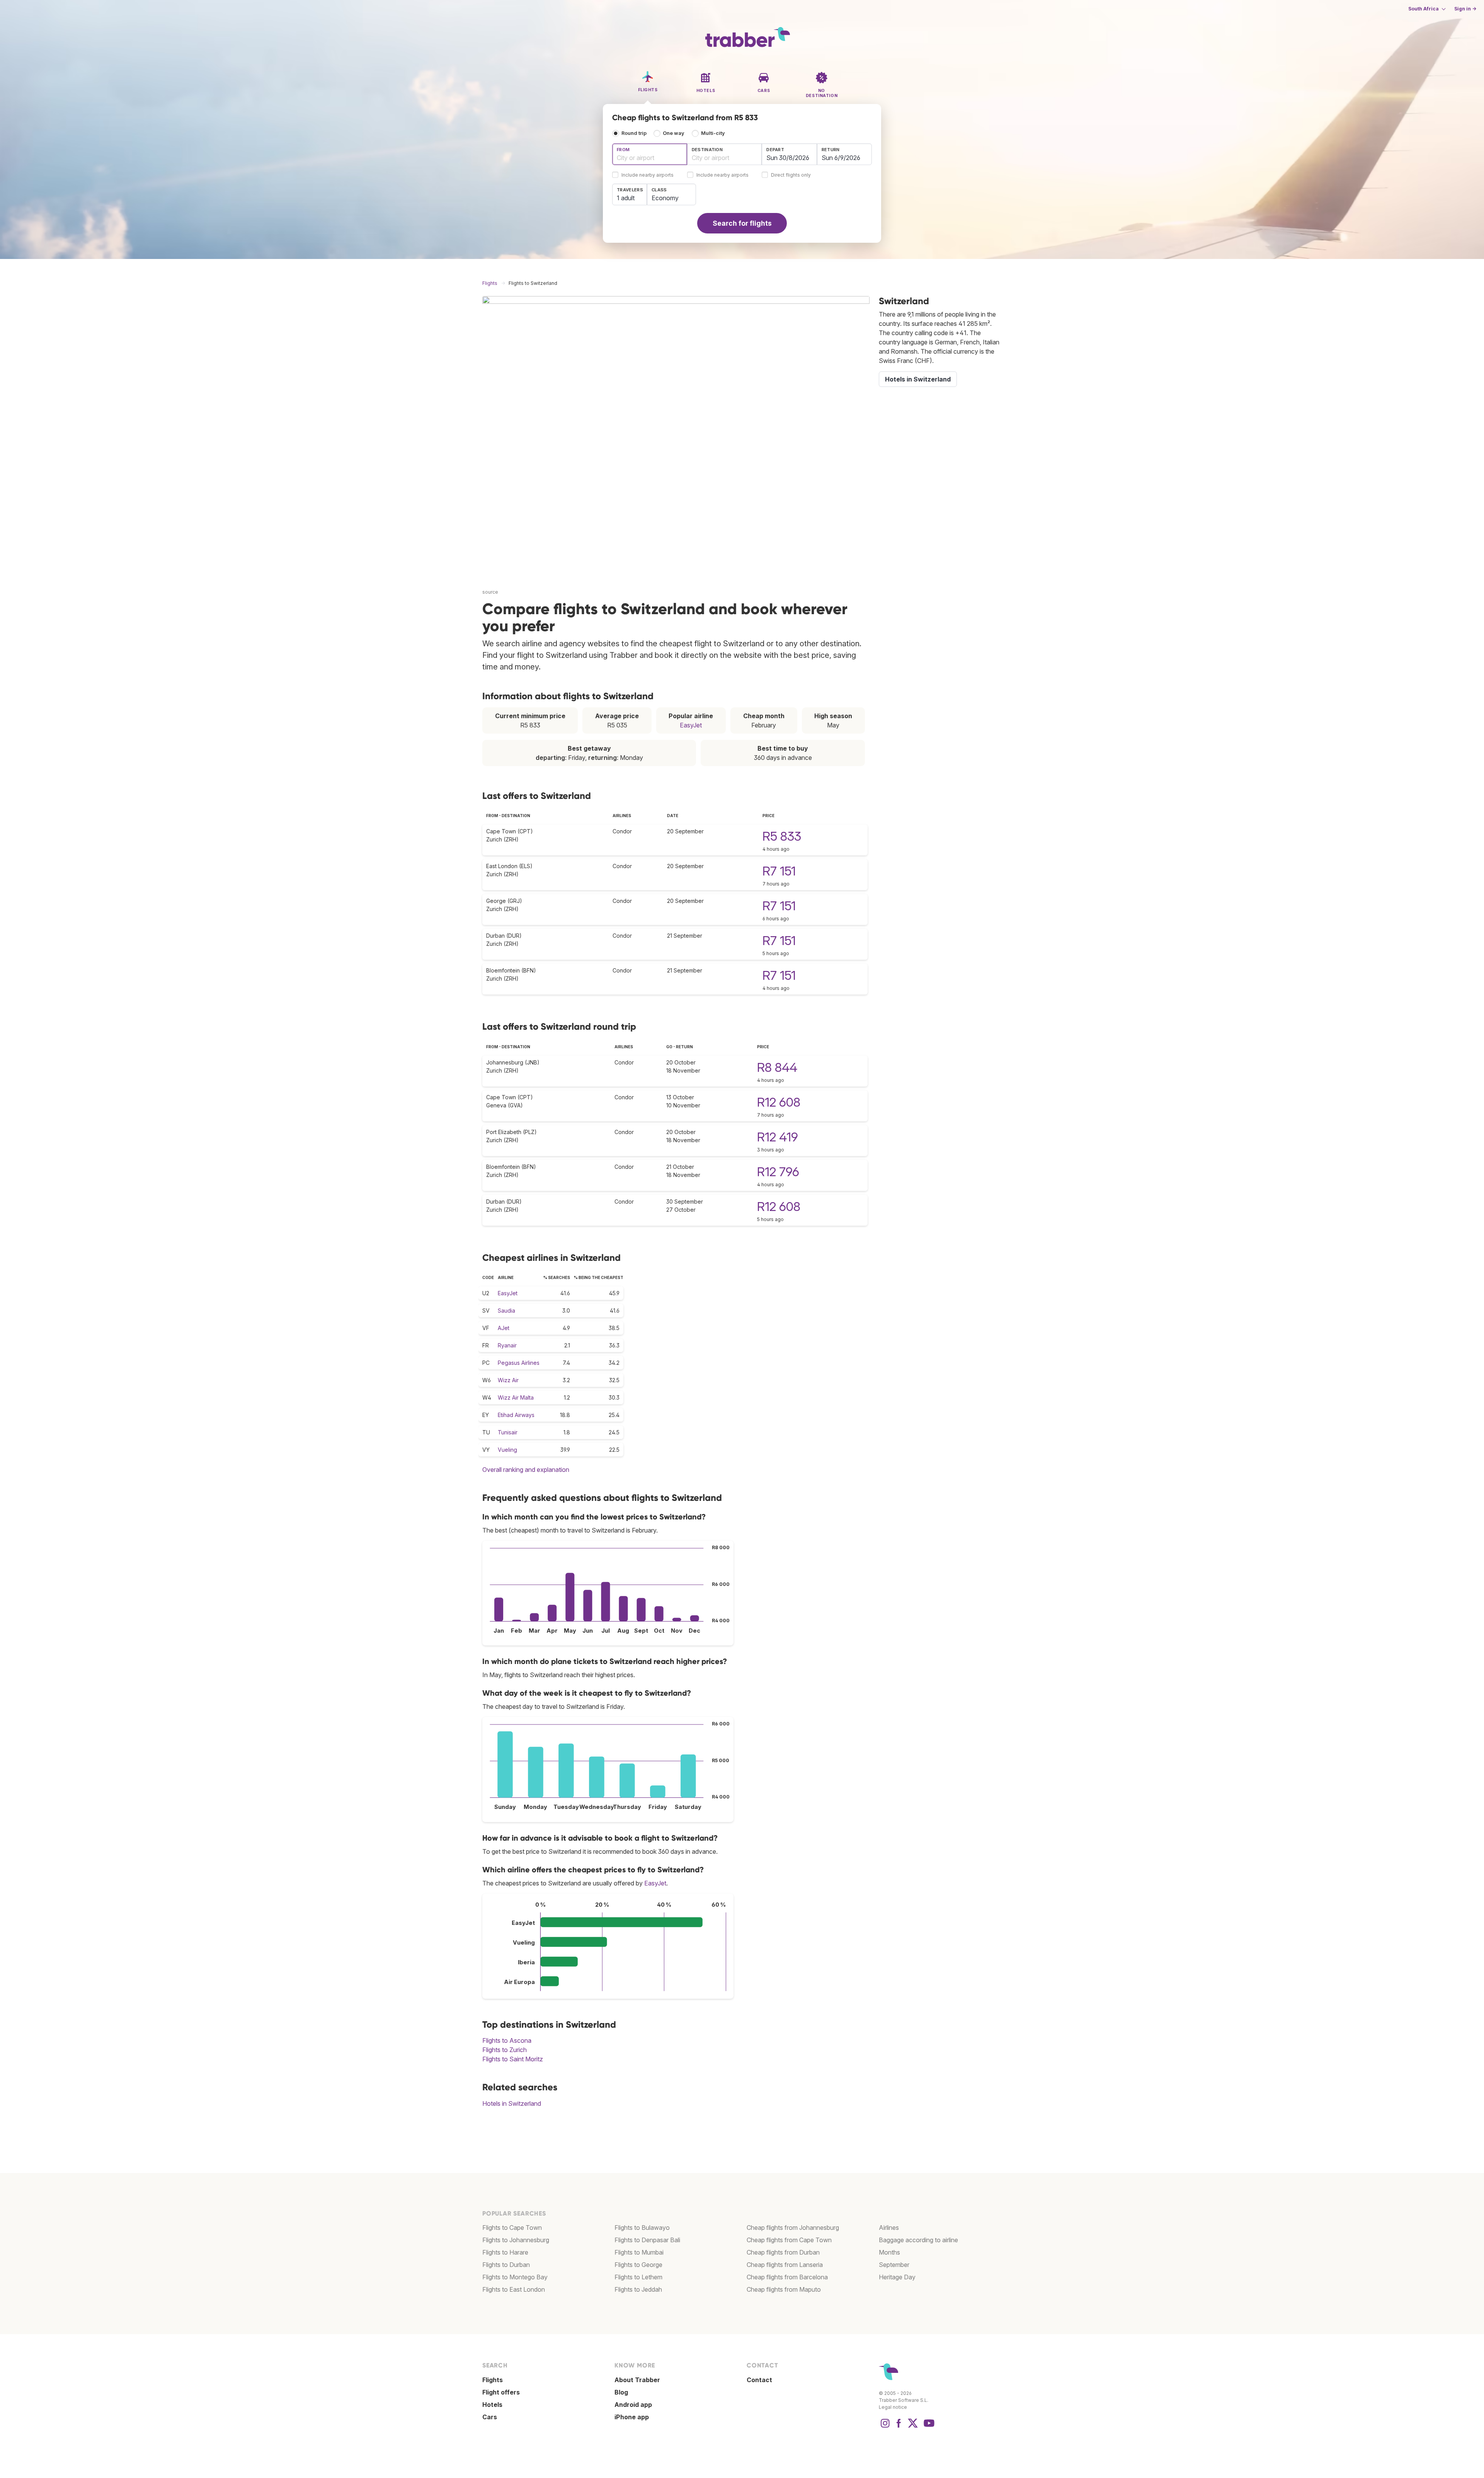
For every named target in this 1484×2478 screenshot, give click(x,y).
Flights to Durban (506, 2265)
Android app (633, 2405)
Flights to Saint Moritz (513, 2059)
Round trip (634, 133)
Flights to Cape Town (512, 2228)
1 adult (626, 198)
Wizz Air (508, 1380)
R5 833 (782, 836)
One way (674, 133)
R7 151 (779, 871)
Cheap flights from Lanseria (785, 2265)
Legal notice (893, 2407)
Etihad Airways (516, 1415)
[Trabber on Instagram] (885, 2427)
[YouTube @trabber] (928, 2427)
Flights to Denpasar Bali (647, 2240)
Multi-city (713, 133)
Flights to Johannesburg (516, 2240)
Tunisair (508, 1432)
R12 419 (778, 1137)
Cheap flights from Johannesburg (793, 2228)
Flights (493, 2380)
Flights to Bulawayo (642, 2228)
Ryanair (507, 1345)
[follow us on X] (913, 2427)
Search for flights (742, 223)
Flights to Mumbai (639, 2252)
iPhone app (632, 2417)
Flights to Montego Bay (515, 2277)
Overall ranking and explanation (526, 1470)
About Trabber (637, 2380)
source (490, 592)
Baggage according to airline (918, 2240)
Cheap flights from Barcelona (787, 2277)
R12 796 (778, 1172)
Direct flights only (791, 175)
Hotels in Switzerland (512, 2103)
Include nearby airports (648, 175)
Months (889, 2252)
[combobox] (650, 154)
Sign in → (1465, 9)
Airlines (889, 2228)
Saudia (506, 1311)
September (894, 2265)
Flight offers (501, 2392)
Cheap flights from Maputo (784, 2289)
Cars (490, 2417)
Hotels (492, 2405)
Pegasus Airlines (519, 1363)
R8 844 (777, 1067)
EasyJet (691, 725)
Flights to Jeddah (638, 2289)
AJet (504, 1328)
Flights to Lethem (638, 2277)
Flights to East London (514, 2289)
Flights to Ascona (507, 2040)
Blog (621, 2392)
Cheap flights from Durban (783, 2252)
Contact (759, 2380)
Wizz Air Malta (516, 1397)
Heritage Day (897, 2277)
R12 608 (779, 1102)
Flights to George (638, 2265)
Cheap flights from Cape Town (789, 2240)
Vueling (507, 1450)
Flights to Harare (505, 2252)
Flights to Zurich (505, 2050)
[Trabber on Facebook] (899, 2427)
